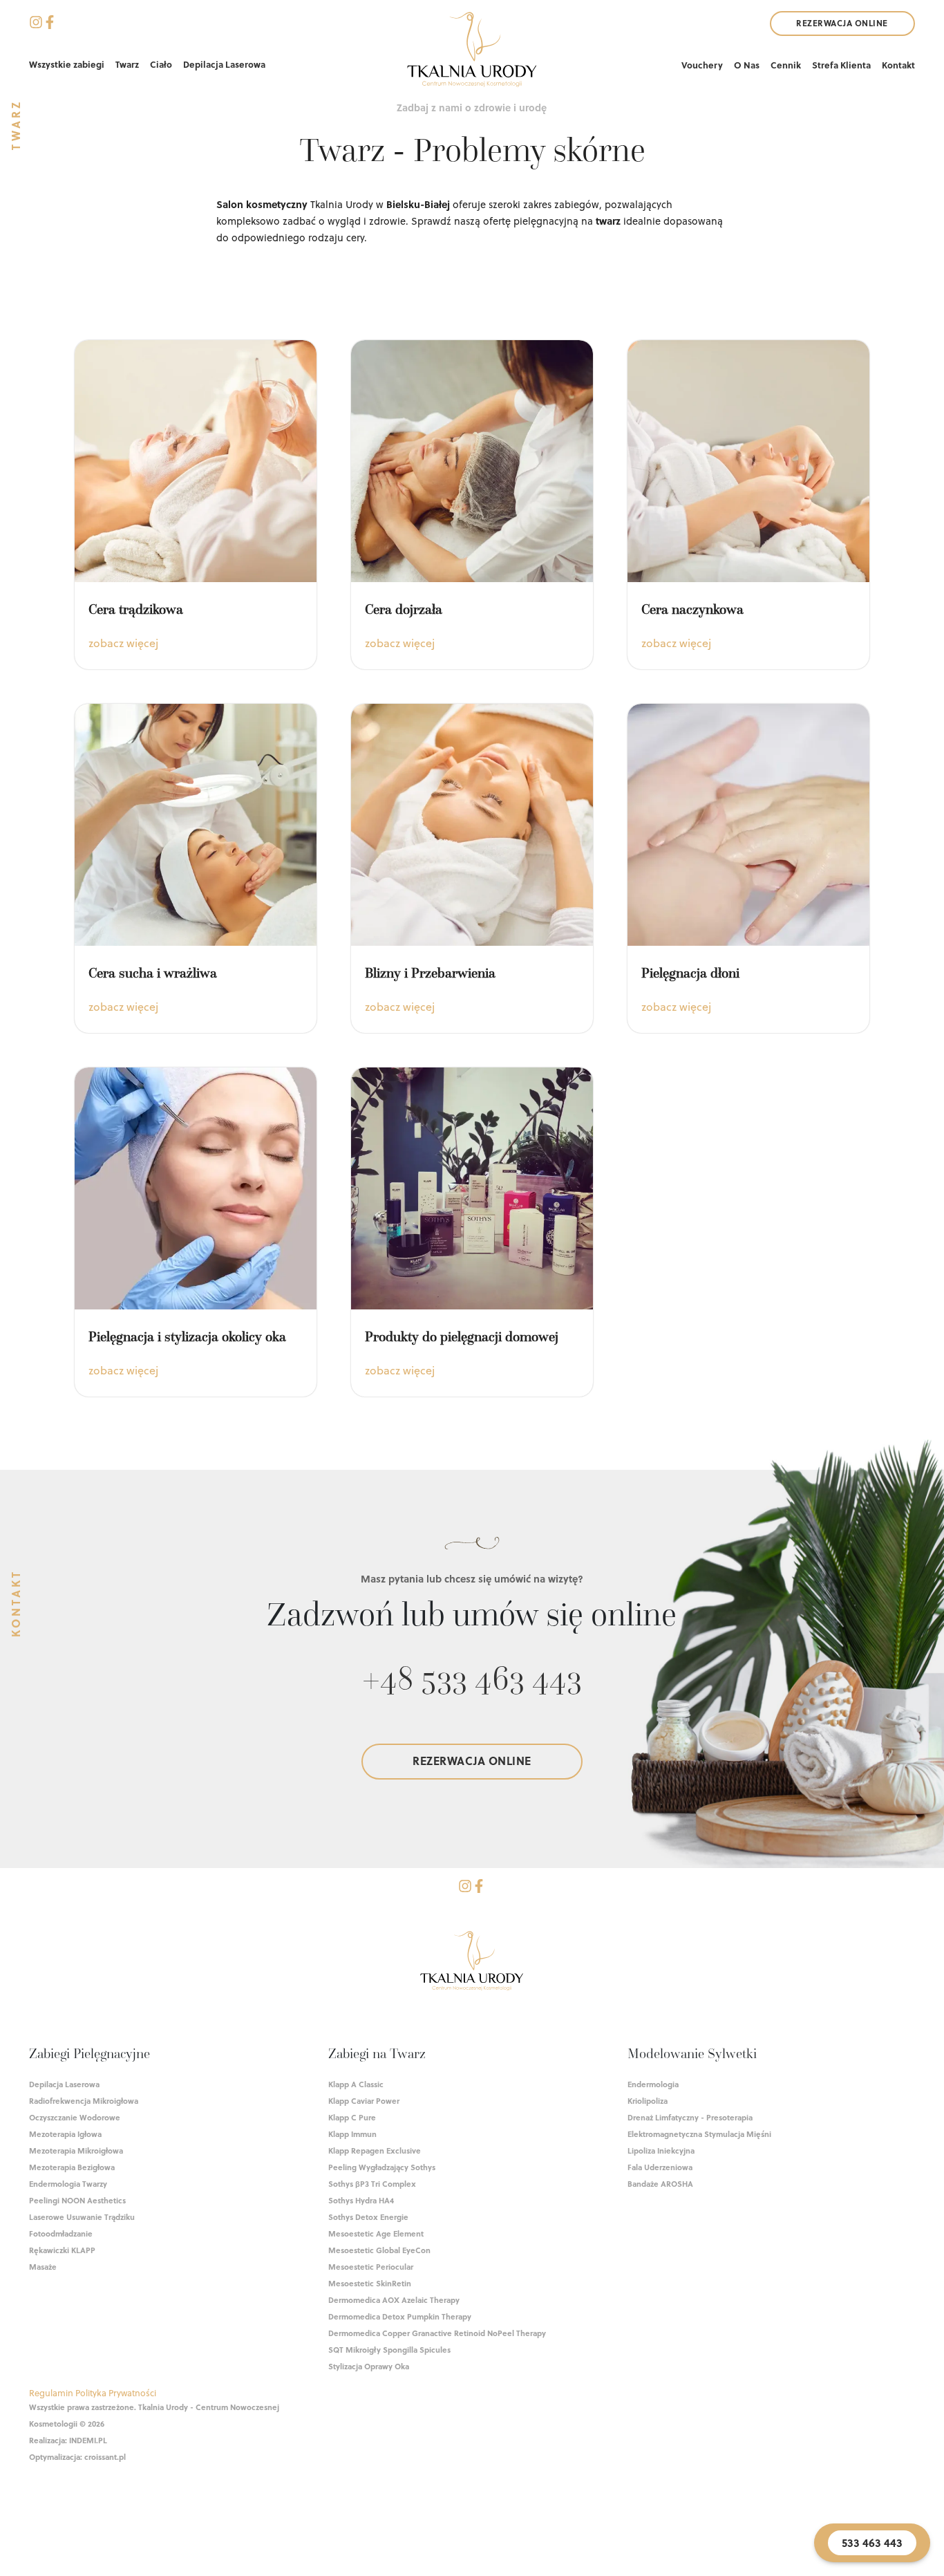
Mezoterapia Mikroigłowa (76, 2150)
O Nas (747, 65)
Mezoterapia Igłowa (65, 2134)
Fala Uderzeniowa (660, 2167)
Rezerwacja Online (842, 23)
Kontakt (898, 65)
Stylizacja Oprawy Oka (369, 2366)
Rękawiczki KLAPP (62, 2250)
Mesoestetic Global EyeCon (379, 2250)
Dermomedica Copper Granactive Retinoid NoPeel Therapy (437, 2333)
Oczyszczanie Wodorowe (75, 2117)
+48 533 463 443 (472, 1677)
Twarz (127, 64)
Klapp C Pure (352, 2117)
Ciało (161, 64)
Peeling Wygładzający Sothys (382, 2167)
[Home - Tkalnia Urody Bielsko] (472, 52)
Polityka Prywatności (116, 2392)
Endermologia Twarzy (68, 2184)
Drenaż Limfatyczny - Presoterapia (690, 2117)
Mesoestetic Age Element (376, 2233)
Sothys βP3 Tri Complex (372, 2184)
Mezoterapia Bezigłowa (72, 2167)
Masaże (43, 2267)
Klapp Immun (352, 2134)
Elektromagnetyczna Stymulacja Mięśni (699, 2134)
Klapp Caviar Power (364, 2101)
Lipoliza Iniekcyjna (661, 2150)
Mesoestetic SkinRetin (370, 2283)
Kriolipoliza (648, 2101)
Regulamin (51, 2392)
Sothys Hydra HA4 (361, 2200)
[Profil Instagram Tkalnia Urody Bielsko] (465, 1888)
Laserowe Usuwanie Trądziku (82, 2217)
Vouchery (702, 65)
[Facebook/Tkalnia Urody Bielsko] (50, 24)
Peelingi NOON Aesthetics (77, 2200)
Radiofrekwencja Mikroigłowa (84, 2101)
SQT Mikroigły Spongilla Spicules (389, 2350)
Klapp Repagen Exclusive (375, 2150)
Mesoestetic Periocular (371, 2267)
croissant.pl (105, 2457)
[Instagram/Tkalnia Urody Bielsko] (36, 24)
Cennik (786, 65)
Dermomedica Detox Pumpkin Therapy (400, 2316)
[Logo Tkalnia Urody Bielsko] (472, 1963)
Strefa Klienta (841, 65)
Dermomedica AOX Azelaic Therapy (394, 2300)
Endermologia (653, 2084)
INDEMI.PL (88, 2440)
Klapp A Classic (356, 2084)
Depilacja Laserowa (224, 64)
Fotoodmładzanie (61, 2233)
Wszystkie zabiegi (67, 64)
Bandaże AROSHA (660, 2184)
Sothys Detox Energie (368, 2217)
